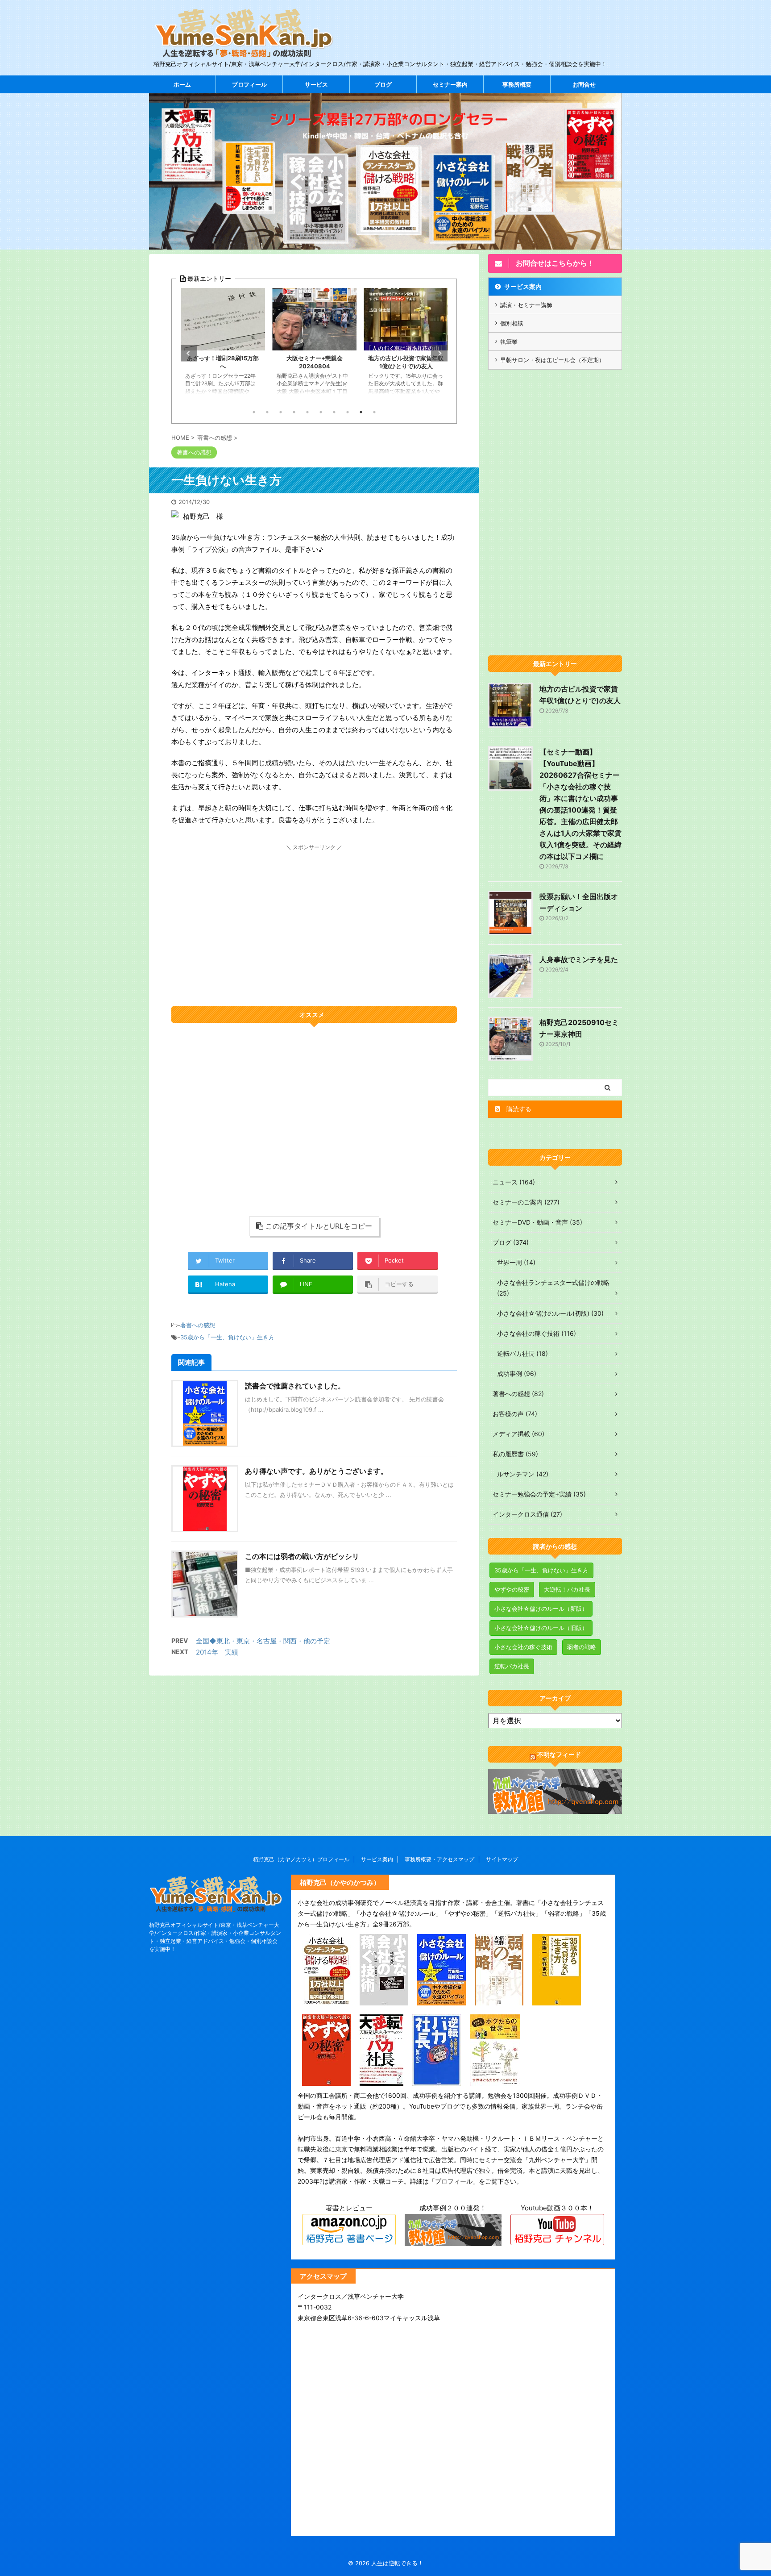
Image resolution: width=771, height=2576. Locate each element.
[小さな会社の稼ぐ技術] (384, 1999)
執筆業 (509, 342)
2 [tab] (267, 412)
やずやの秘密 (512, 1589)
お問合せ (584, 84)
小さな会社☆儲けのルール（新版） (541, 1609)
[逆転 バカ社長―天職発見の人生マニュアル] (437, 2080)
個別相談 (512, 323)
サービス (316, 84)
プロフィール (249, 84)
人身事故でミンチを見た (579, 959)
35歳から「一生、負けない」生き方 (227, 1337)
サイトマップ (502, 1859)
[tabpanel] (223, 346)
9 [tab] (361, 412)
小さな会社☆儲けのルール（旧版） (541, 1628)
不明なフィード (559, 1754)
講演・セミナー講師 (526, 305)
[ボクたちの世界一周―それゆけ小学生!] (495, 2080)
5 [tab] (307, 412)
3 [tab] (281, 412)
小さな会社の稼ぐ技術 (523, 1647)
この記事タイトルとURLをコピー (319, 1226)
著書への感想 (198, 1325)
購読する (518, 1109)
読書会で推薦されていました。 (295, 1386)
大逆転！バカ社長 (567, 1589)
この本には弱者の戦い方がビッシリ (302, 1556)
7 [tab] (334, 412)
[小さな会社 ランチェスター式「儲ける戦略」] (326, 1999)
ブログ (383, 84)
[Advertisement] (314, 915)
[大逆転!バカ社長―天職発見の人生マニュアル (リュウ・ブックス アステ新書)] (381, 2080)
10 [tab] (374, 412)
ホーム (182, 84)
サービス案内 (523, 286)
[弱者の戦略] (499, 1999)
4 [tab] (294, 412)
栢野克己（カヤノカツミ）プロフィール (301, 1859)
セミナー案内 (450, 84)
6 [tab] (321, 412)
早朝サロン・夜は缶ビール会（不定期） (552, 360)
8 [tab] (348, 412)
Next (439, 353)
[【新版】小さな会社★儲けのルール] (441, 1999)
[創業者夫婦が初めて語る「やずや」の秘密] (326, 2080)
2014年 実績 (217, 1652)
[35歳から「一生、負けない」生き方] (557, 1999)
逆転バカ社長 (512, 1666)
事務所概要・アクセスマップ (439, 1859)
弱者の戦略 (582, 1647)
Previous (189, 353)
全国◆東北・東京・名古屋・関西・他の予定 (263, 1641)
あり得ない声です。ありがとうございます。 (316, 1471)
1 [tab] (254, 412)
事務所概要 (517, 84)
